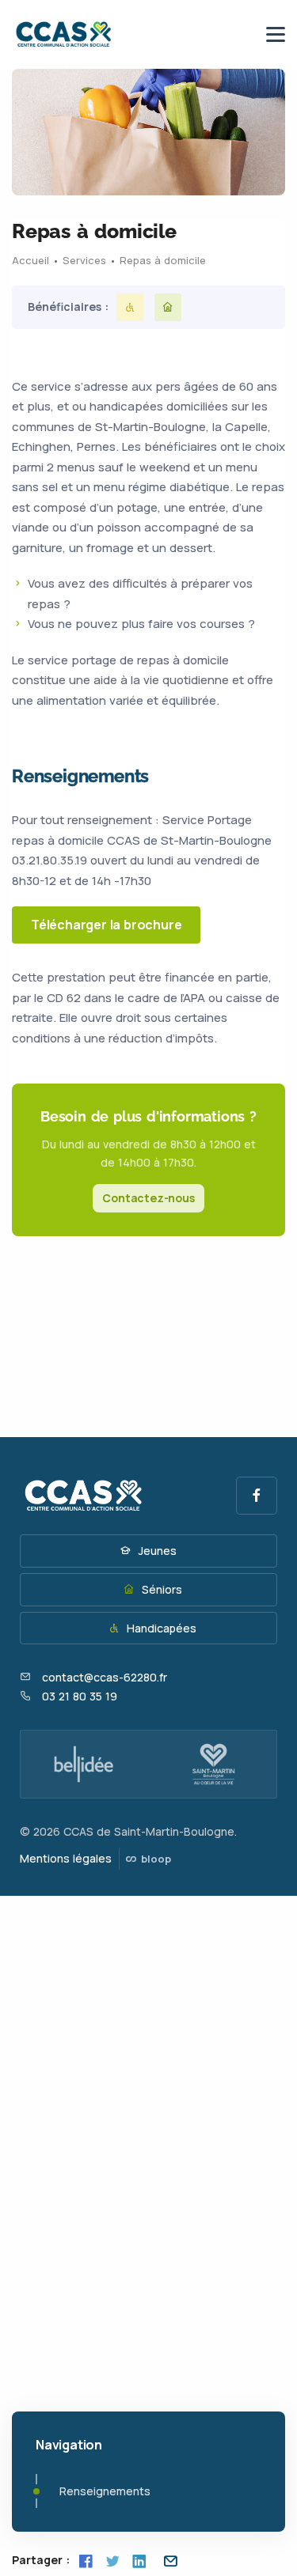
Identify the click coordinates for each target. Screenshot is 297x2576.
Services (84, 260)
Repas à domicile (163, 260)
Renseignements (105, 2491)
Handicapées (160, 1628)
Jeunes (156, 1551)
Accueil (30, 260)
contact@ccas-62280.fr (105, 1677)
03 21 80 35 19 (80, 1696)
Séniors (160, 1589)
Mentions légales (66, 1858)
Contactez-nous (148, 1198)
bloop (154, 1859)
